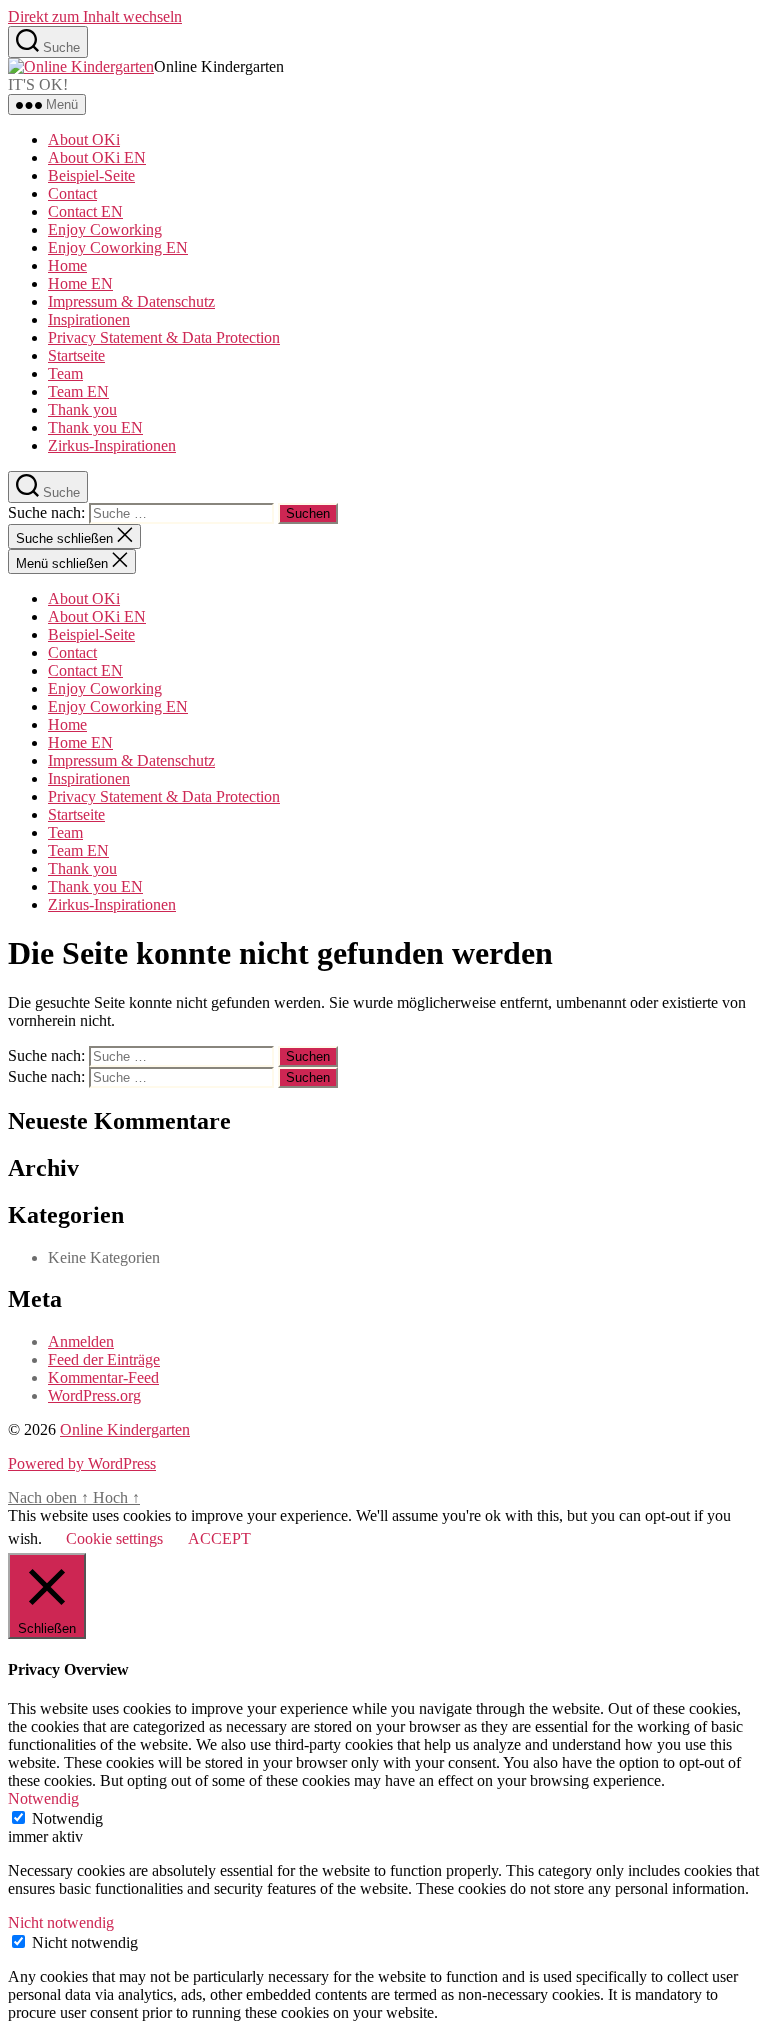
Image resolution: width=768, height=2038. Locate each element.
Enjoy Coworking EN (118, 247)
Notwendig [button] (43, 1798)
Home (67, 265)
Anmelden (81, 1341)
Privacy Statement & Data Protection (164, 337)
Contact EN (85, 211)
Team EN (78, 391)
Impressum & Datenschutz (131, 301)
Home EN (80, 283)
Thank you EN (95, 427)
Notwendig (67, 1818)
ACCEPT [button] (219, 1538)
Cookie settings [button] (114, 1538)
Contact (72, 193)
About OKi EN (97, 157)
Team (65, 373)
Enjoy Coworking (105, 229)
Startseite (76, 355)
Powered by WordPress (82, 1463)
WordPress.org (94, 1395)
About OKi (84, 139)
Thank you (82, 409)
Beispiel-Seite (91, 175)
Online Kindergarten (125, 1429)
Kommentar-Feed (103, 1377)
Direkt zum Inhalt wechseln (95, 16)
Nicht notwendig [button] (61, 1922)
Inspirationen (89, 319)
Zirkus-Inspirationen (112, 445)
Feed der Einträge (104, 1359)
